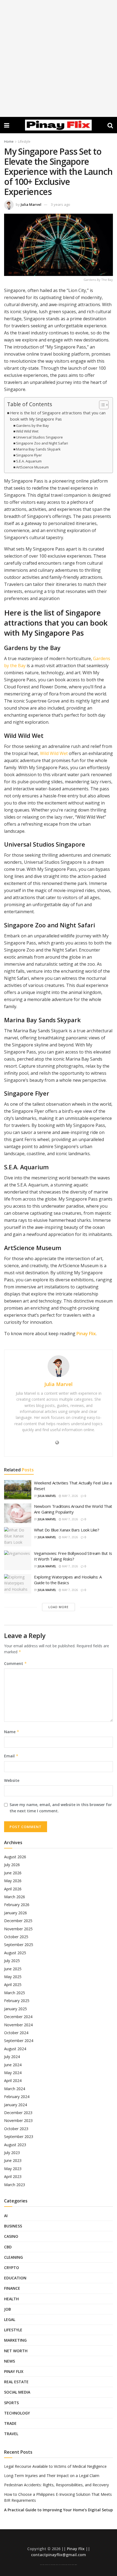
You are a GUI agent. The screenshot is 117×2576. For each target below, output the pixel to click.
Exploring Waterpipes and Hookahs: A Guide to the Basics (68, 1580)
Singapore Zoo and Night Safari (42, 443)
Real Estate (16, 2382)
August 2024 (15, 2049)
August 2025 (15, 1953)
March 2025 (15, 1993)
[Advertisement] (59, 58)
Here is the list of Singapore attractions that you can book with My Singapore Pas (58, 416)
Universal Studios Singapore (39, 437)
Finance (12, 2288)
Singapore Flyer (29, 455)
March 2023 (15, 2185)
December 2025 (18, 1921)
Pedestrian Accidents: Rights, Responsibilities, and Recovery (56, 2485)
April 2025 (13, 1985)
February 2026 (17, 1905)
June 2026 (13, 1873)
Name (12, 1732)
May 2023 (13, 2169)
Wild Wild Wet (27, 431)
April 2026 (13, 1889)
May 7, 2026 (70, 1496)
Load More (59, 1607)
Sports (11, 2403)
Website (12, 1780)
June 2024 (13, 2065)
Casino (11, 2236)
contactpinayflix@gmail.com (59, 2555)
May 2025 (13, 1977)
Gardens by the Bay (33, 425)
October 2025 (16, 1937)
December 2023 (18, 2113)
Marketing (15, 2340)
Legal (10, 2319)
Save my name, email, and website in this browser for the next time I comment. (61, 1808)
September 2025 (19, 1945)
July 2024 (12, 2057)
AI (6, 2216)
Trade (10, 2423)
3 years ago (61, 204)
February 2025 (17, 2001)
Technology (17, 2413)
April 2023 (13, 2176)
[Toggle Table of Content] (101, 405)
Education (15, 2278)
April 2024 (13, 2081)
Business (13, 2226)
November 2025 (18, 1929)
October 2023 (16, 2129)
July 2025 (12, 1961)
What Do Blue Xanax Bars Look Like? (67, 1530)
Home (9, 142)
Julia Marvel (31, 204)
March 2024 (15, 2089)
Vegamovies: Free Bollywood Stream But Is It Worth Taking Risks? (73, 1556)
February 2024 (17, 2097)
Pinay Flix (86, 1334)
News (10, 2361)
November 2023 (18, 2120)
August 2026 (15, 1857)
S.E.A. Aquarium (29, 461)
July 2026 (12, 1865)
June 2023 (13, 2160)
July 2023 (12, 2153)
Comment (16, 1663)
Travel (11, 2434)
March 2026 (15, 1897)
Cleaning (13, 2257)
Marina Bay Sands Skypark (38, 449)
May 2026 (13, 1881)
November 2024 (18, 2025)
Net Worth (16, 2351)
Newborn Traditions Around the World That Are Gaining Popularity (73, 1509)
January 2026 (16, 1913)
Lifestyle (24, 142)
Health (11, 2299)
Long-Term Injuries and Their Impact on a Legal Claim (52, 2476)
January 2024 (16, 2105)
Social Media (17, 2392)
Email (11, 1756)
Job (7, 2309)
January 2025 (16, 2009)
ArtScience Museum (32, 467)
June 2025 (13, 1969)
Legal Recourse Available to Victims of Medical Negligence (55, 2466)
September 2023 (19, 2137)
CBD (8, 2247)
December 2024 (18, 2017)
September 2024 (19, 2041)
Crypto (12, 2268)
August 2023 (15, 2145)
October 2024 (16, 2033)
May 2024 (13, 2073)
